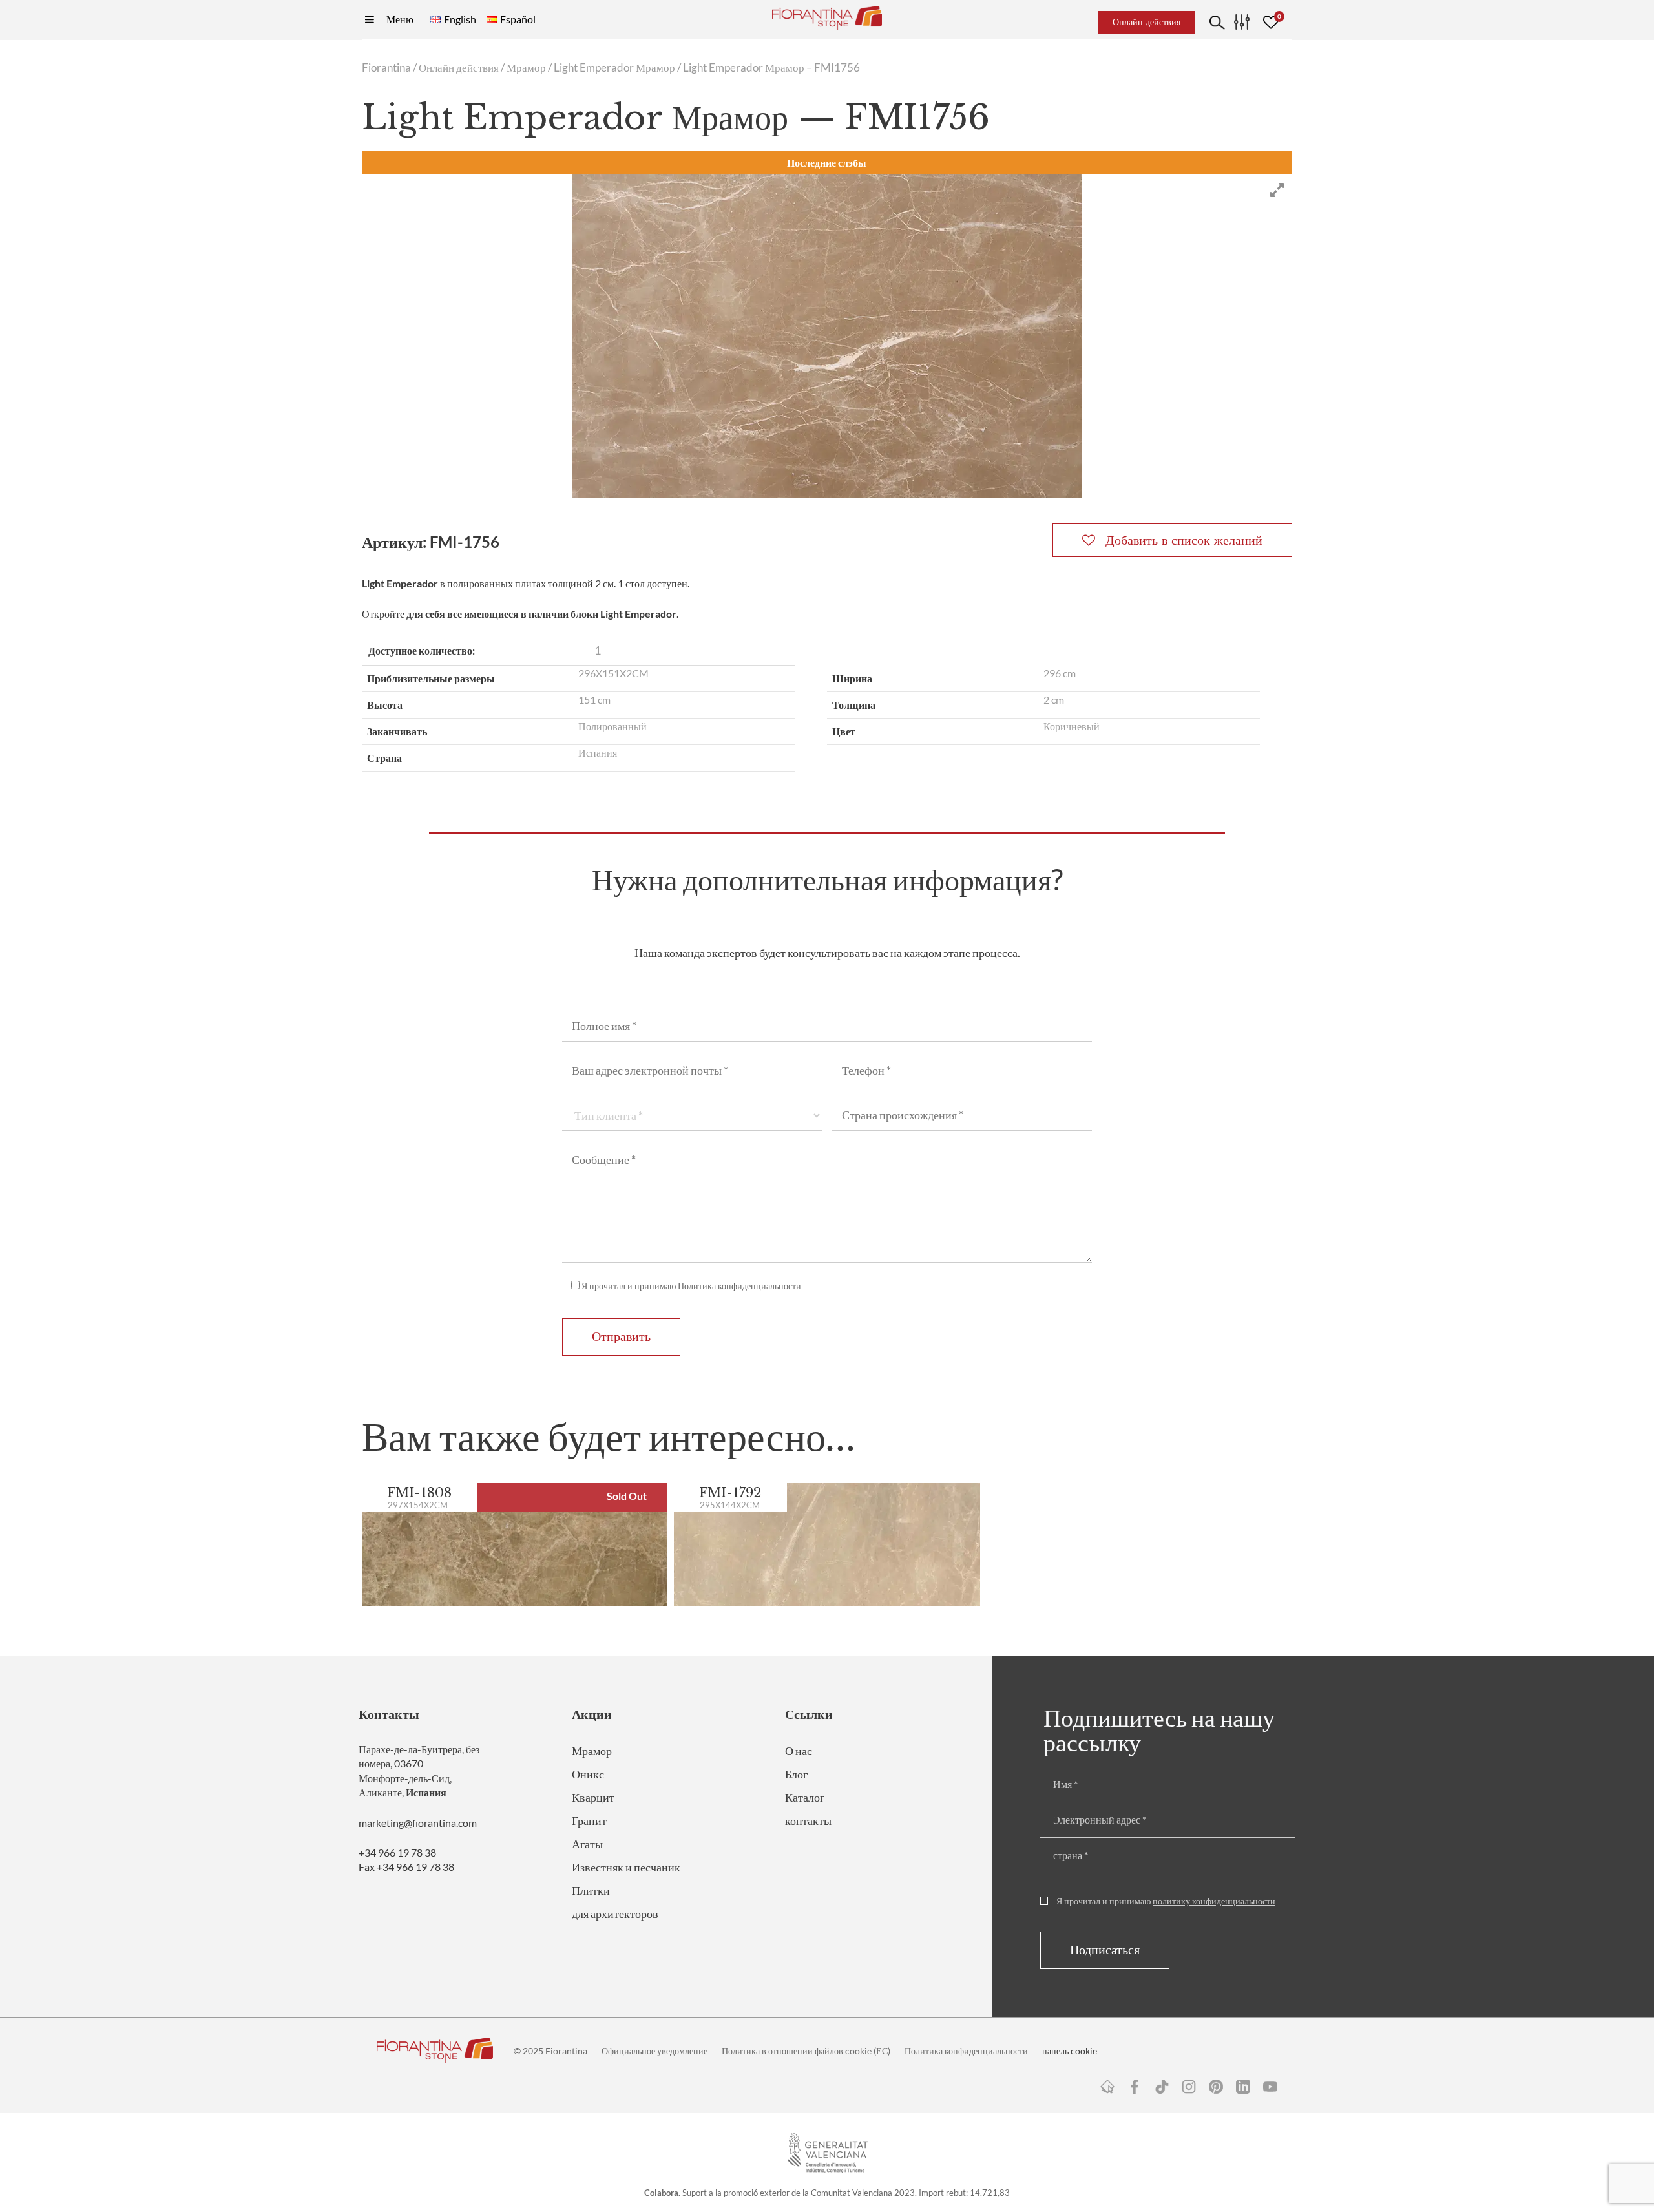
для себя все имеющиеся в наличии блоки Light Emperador (541, 614)
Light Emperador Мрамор (614, 68)
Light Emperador (400, 583)
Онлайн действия (459, 68)
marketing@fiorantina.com (418, 1823)
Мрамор (526, 68)
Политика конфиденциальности (739, 1286)
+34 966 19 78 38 (397, 1852)
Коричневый (1072, 726)
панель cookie (1070, 2051)
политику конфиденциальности (1214, 1901)
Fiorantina (386, 68)
